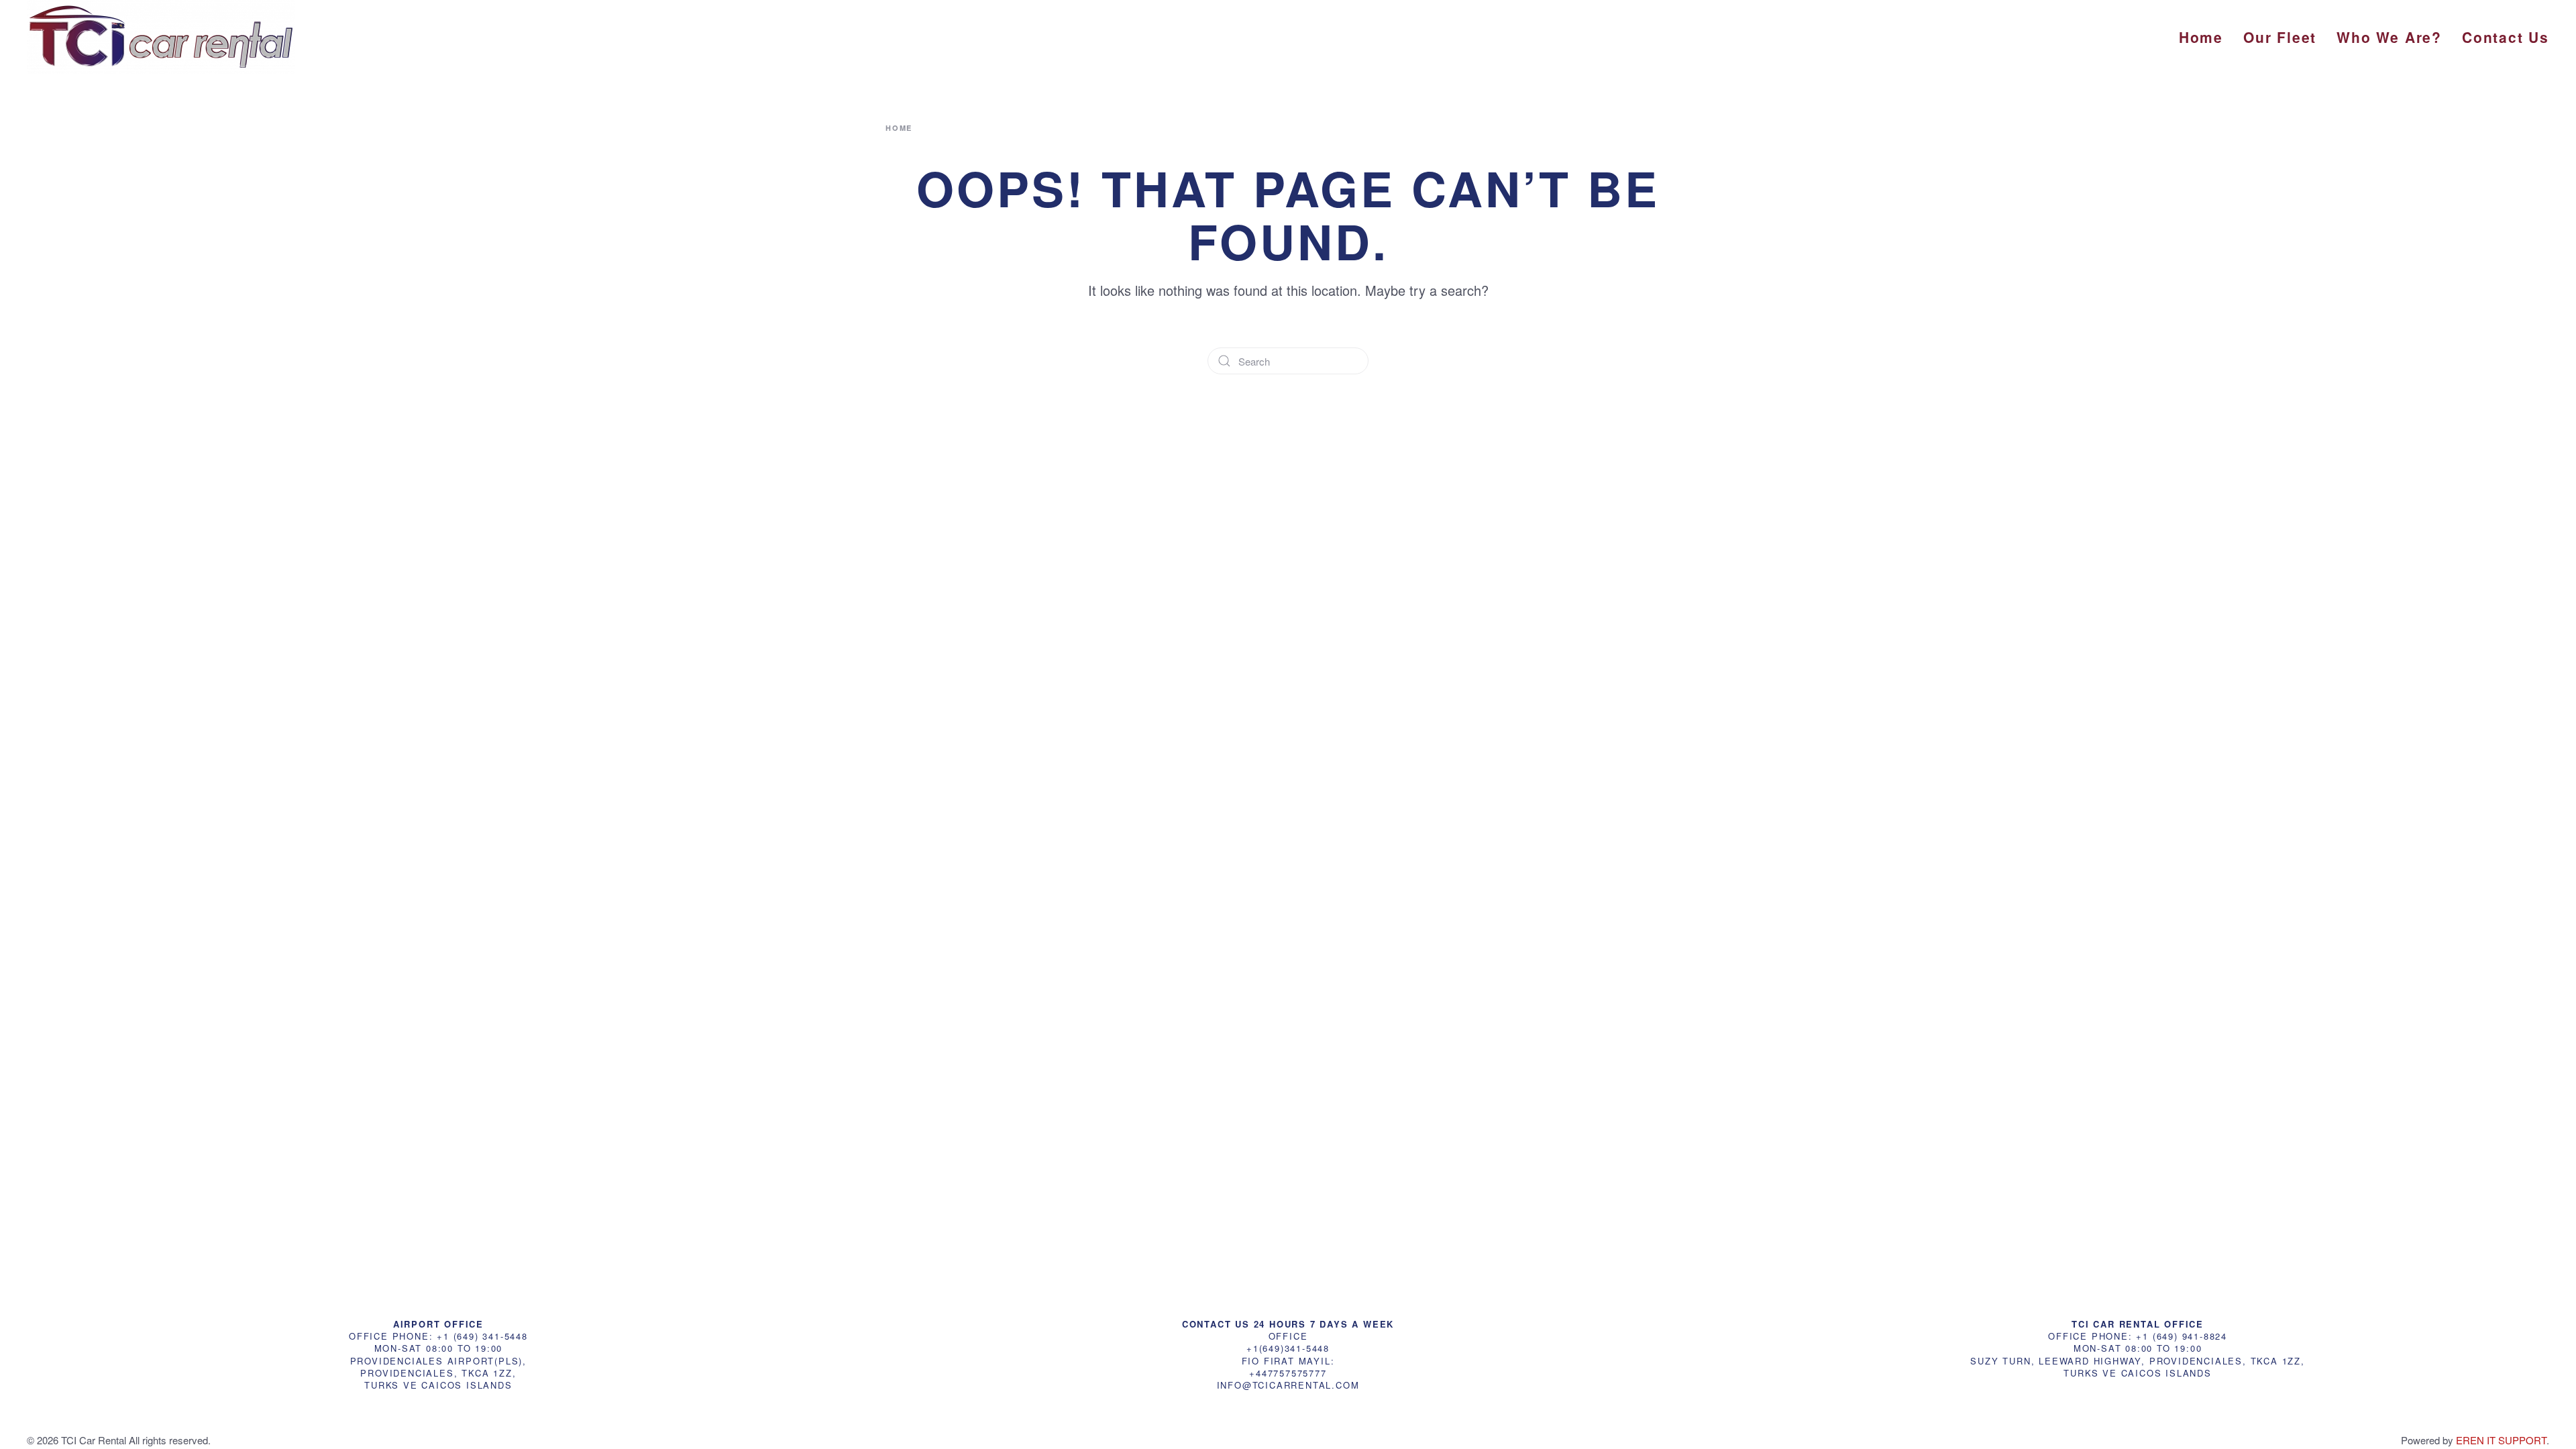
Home (2201, 37)
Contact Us (2506, 37)
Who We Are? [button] (2389, 37)
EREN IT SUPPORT (2501, 1440)
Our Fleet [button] (2280, 37)
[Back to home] (161, 37)
